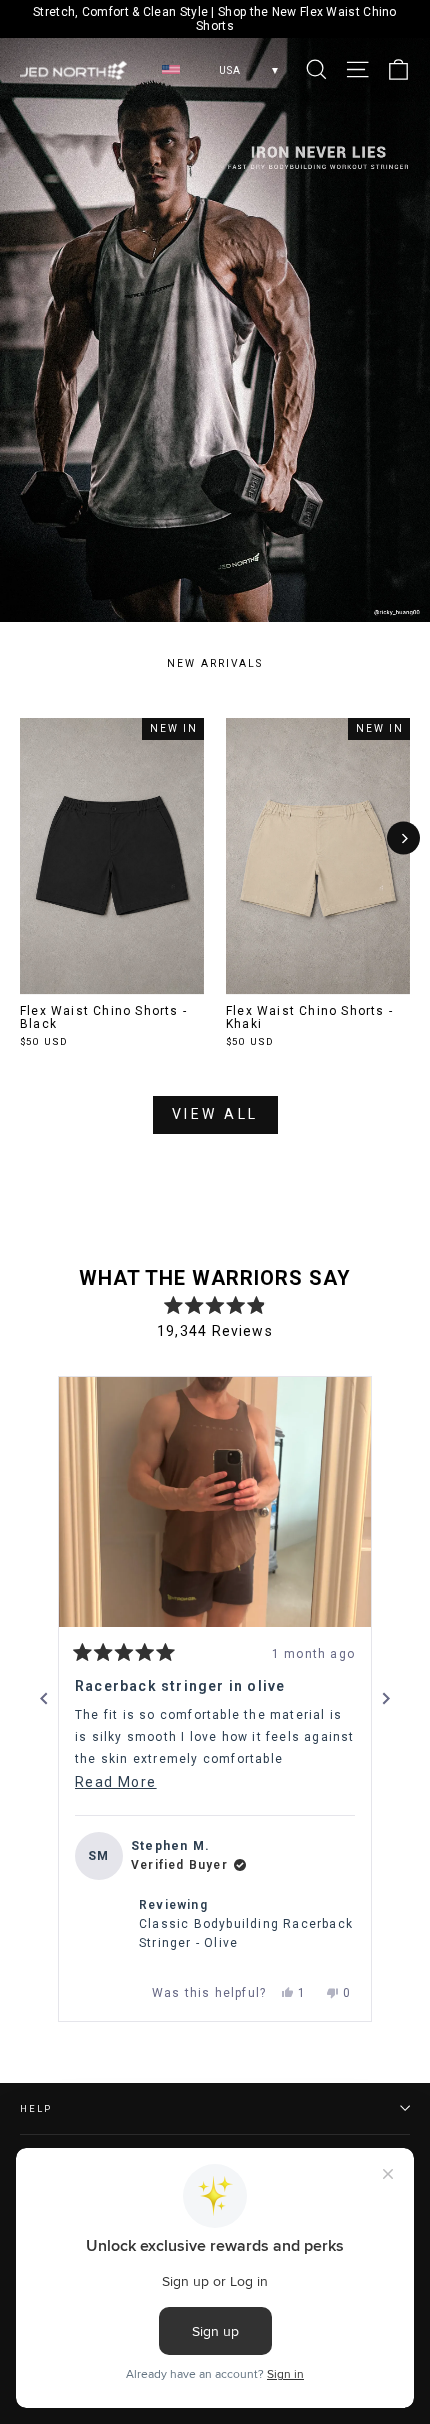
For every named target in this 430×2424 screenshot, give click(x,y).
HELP (35, 2108)
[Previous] (44, 1699)
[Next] (403, 838)
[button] (215, 1502)
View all (215, 1114)
